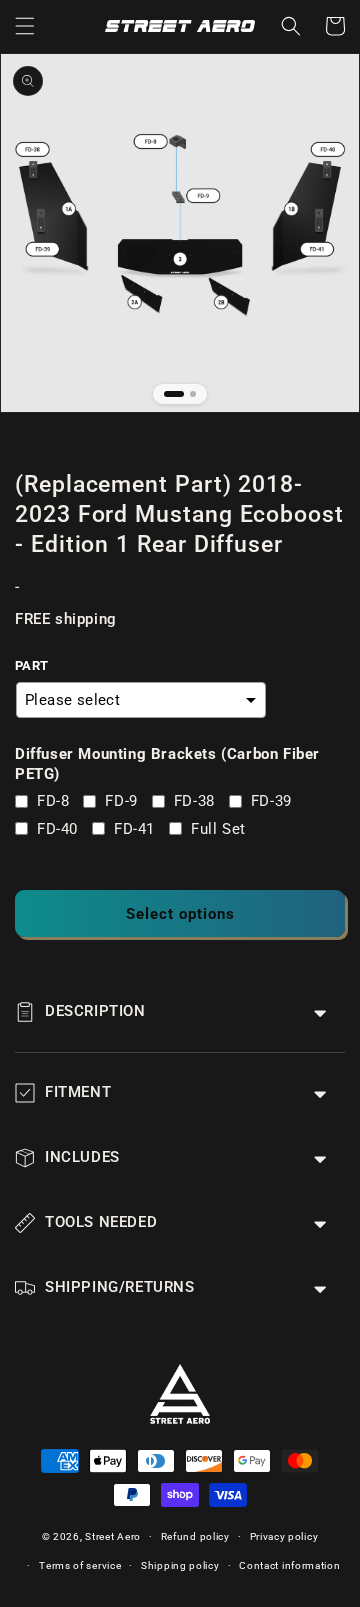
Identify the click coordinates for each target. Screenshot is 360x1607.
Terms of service (80, 1565)
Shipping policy (180, 1565)
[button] (25, 26)
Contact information (289, 1565)
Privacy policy (284, 1536)
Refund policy (195, 1536)
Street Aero (113, 1536)
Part (32, 665)
